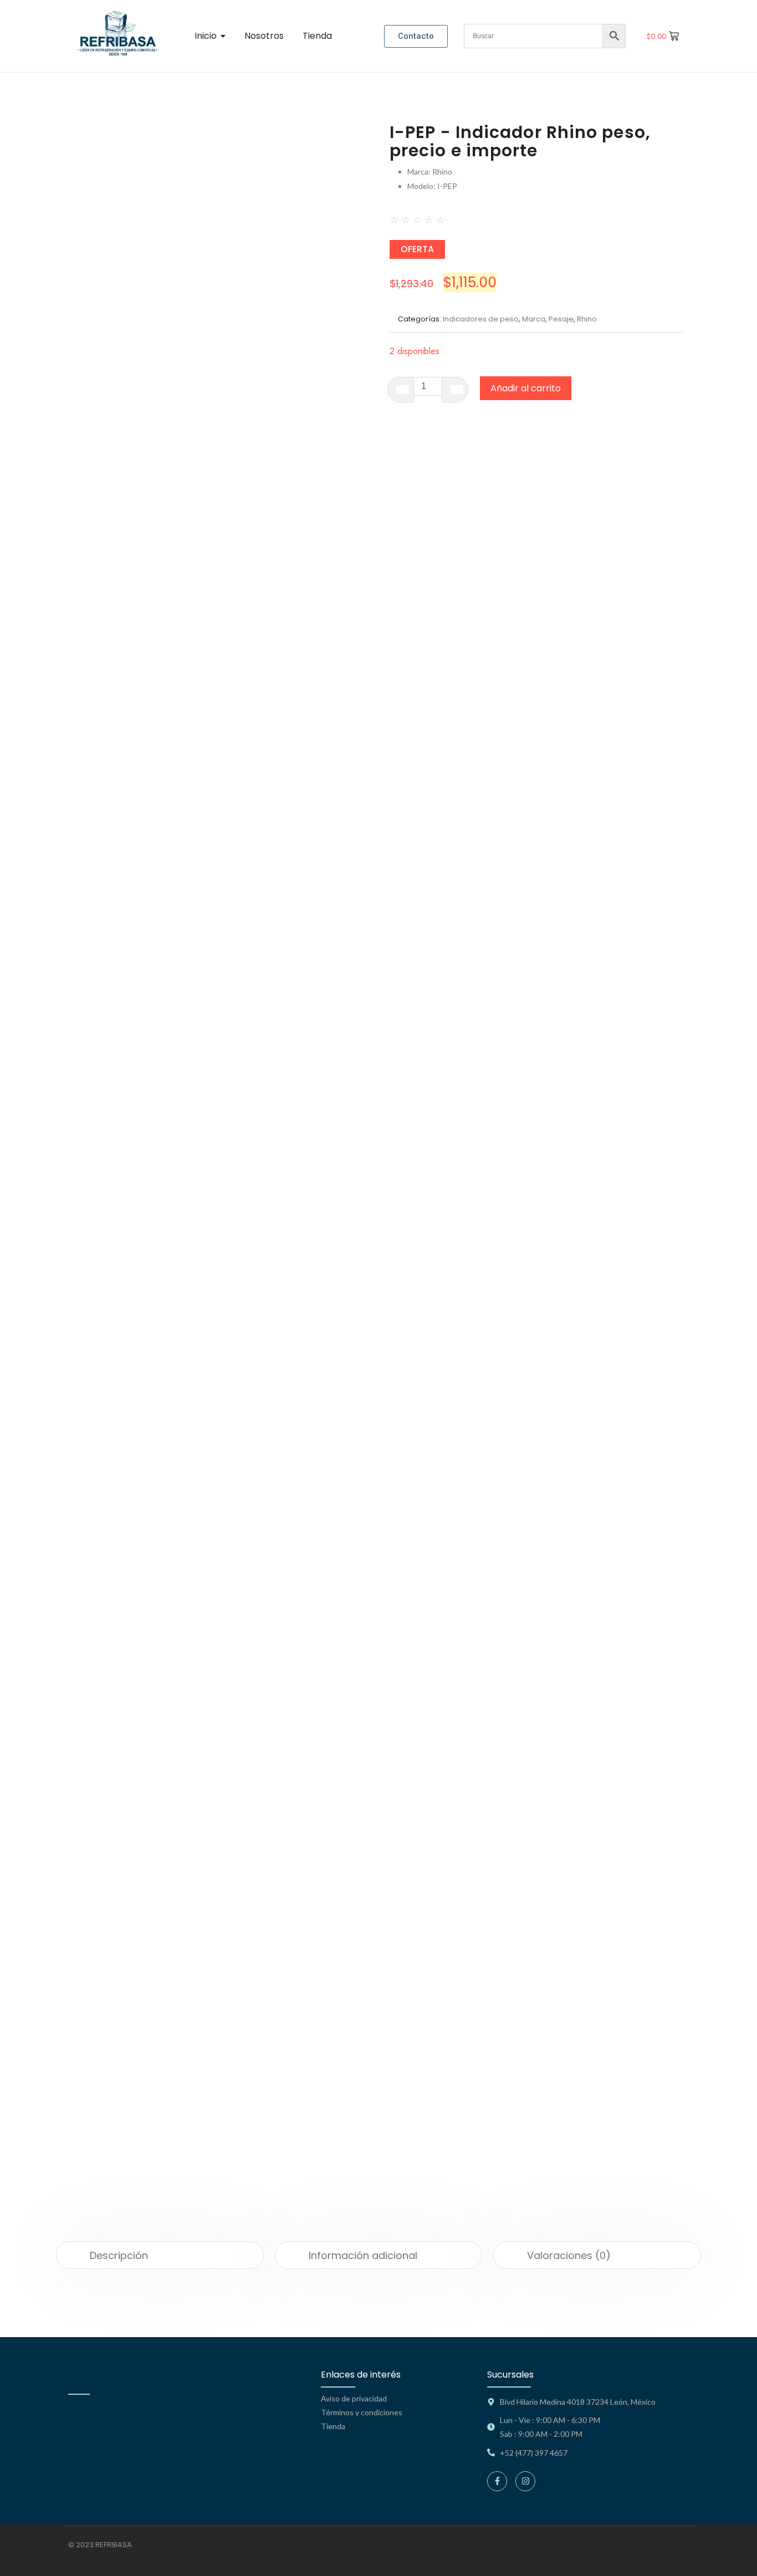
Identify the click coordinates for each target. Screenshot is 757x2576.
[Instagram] (525, 2481)
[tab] (160, 2255)
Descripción (119, 2255)
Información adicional (363, 2255)
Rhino (587, 319)
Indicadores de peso (481, 319)
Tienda (333, 2426)
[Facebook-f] (497, 2481)
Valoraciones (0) (569, 2255)
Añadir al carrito (526, 388)
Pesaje (561, 319)
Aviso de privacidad (354, 2398)
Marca (534, 319)
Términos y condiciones (362, 2412)
